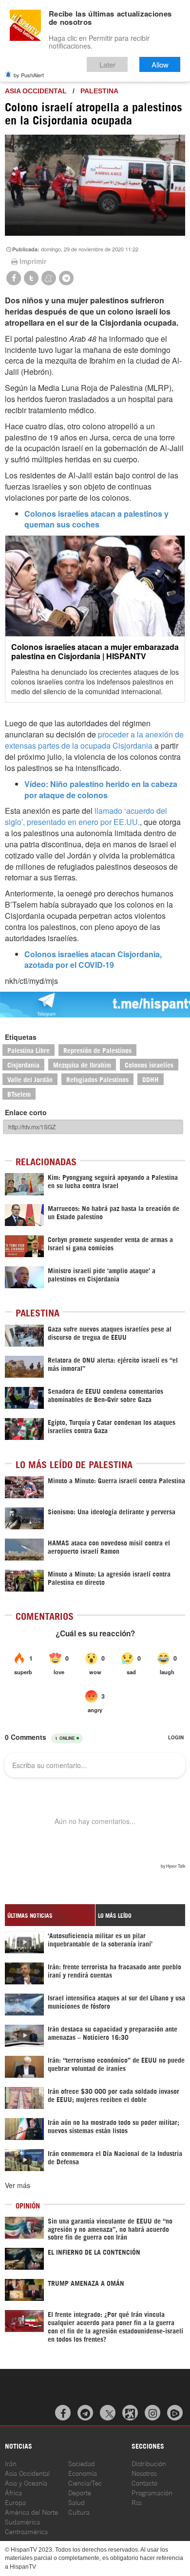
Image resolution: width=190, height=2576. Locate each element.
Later (107, 64)
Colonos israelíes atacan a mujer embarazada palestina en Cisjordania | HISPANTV (95, 651)
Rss (137, 2502)
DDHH (151, 1079)
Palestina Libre (28, 1050)
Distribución (149, 2463)
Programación (152, 2492)
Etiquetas (21, 1037)
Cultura (79, 2512)
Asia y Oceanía (26, 2482)
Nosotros (144, 2473)
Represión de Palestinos (97, 1050)
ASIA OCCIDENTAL (36, 91)
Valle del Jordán (30, 1079)
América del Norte (31, 2512)
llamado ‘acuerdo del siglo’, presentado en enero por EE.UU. (86, 816)
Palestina (99, 91)
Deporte (80, 2492)
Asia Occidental (27, 2473)
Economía (83, 2473)
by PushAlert (29, 75)
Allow (160, 64)
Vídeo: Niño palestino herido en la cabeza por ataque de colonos (101, 789)
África (13, 2492)
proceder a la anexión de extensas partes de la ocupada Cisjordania (94, 740)
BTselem (19, 1094)
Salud (76, 2502)
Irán (11, 2463)
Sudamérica (22, 2521)
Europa (15, 2502)
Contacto (144, 2482)
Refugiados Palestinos (97, 1079)
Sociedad (82, 2463)
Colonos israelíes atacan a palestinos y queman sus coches (96, 519)
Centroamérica (26, 2531)
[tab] (50, 1915)
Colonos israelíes (149, 1064)
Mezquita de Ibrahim (82, 1064)
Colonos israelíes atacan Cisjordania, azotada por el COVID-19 (93, 960)
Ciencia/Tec (85, 2482)
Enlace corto (26, 1112)
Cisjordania (23, 1064)
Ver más (18, 2185)
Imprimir (33, 261)
